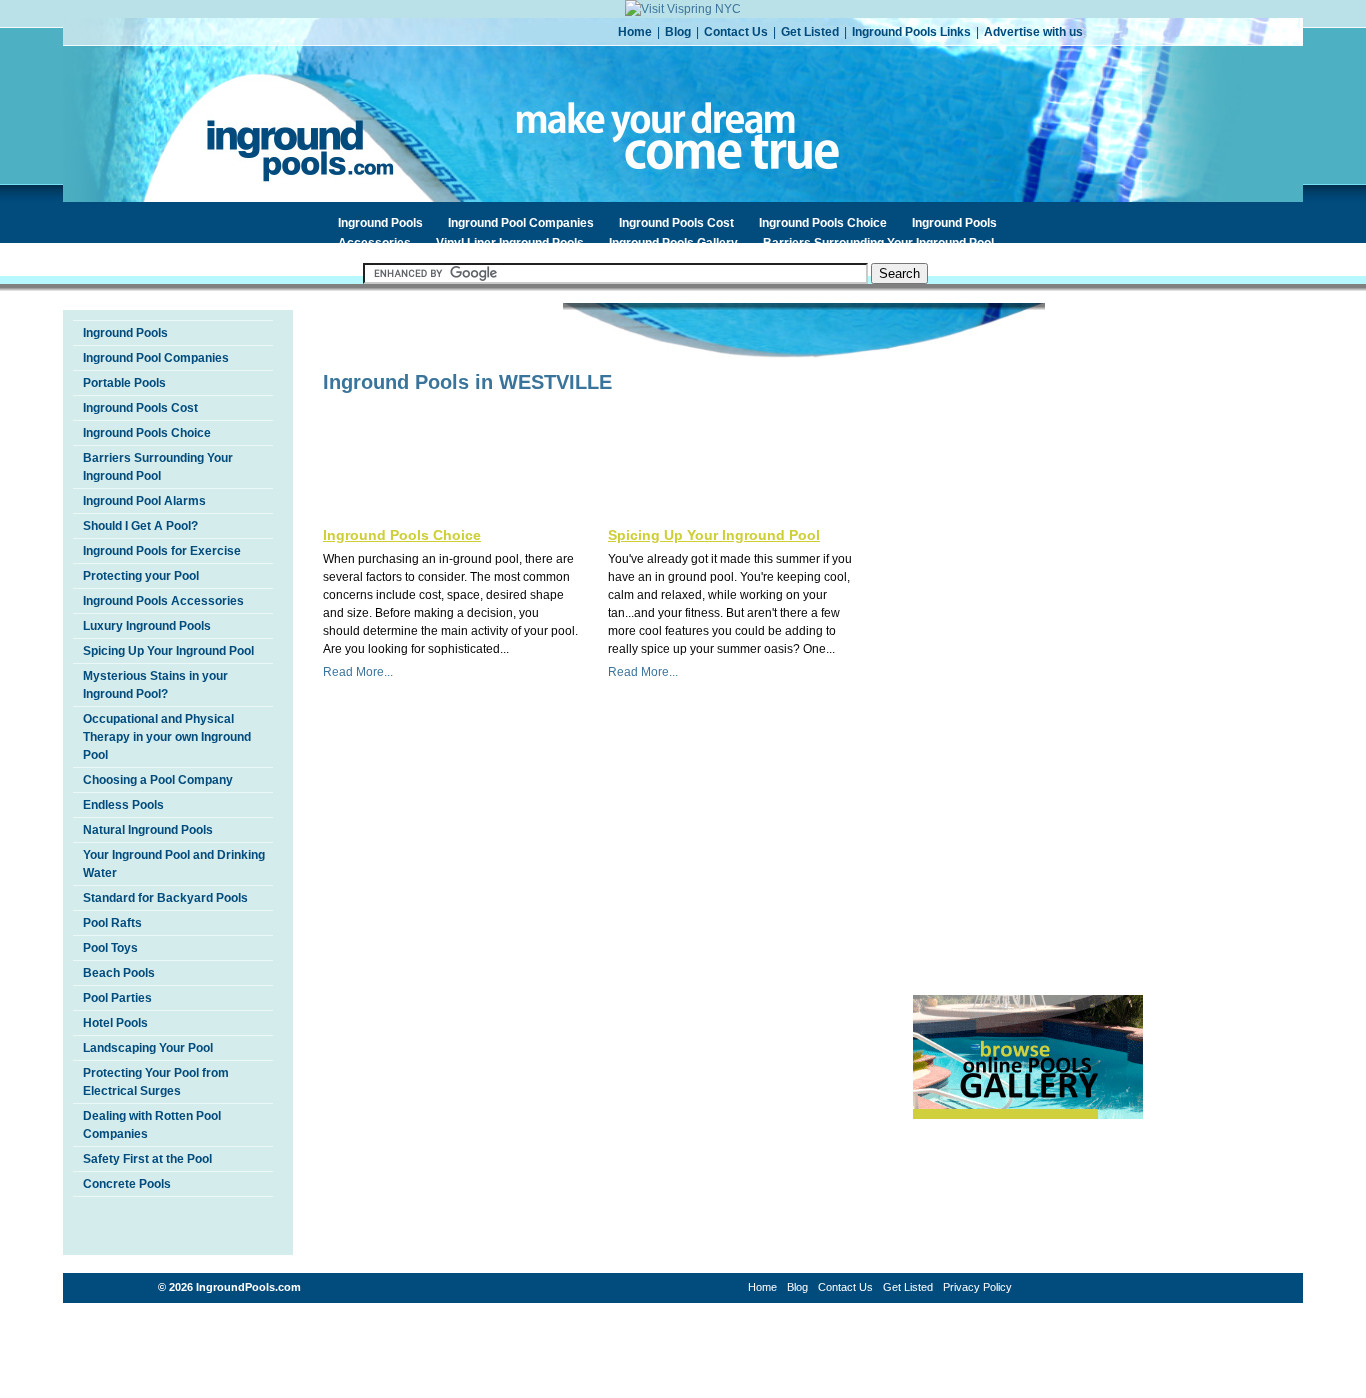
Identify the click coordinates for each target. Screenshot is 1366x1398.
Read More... (358, 672)
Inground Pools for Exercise (162, 551)
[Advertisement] (557, 434)
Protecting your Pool (141, 576)
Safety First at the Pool (147, 1159)
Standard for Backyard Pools (165, 898)
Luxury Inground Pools (147, 626)
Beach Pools (119, 973)
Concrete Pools (127, 1184)
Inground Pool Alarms (144, 501)
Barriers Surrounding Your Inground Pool (878, 243)
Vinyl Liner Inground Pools (510, 243)
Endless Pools (123, 805)
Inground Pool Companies (521, 223)
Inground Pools (380, 223)
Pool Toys (110, 948)
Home (635, 32)
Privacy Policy (977, 1287)
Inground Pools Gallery (673, 243)
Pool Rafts (112, 923)
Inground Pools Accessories (163, 601)
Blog (678, 32)
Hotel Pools (115, 1023)
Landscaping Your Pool (148, 1048)
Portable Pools (124, 383)
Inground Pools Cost (676, 223)
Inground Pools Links (911, 32)
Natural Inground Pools (148, 830)
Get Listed (810, 32)
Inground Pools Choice (823, 223)
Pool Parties (117, 998)
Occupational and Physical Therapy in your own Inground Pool (167, 737)
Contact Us (736, 32)
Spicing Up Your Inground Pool (168, 651)
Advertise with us (1033, 32)
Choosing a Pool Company (158, 780)
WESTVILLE (555, 382)
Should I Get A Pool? (140, 526)
